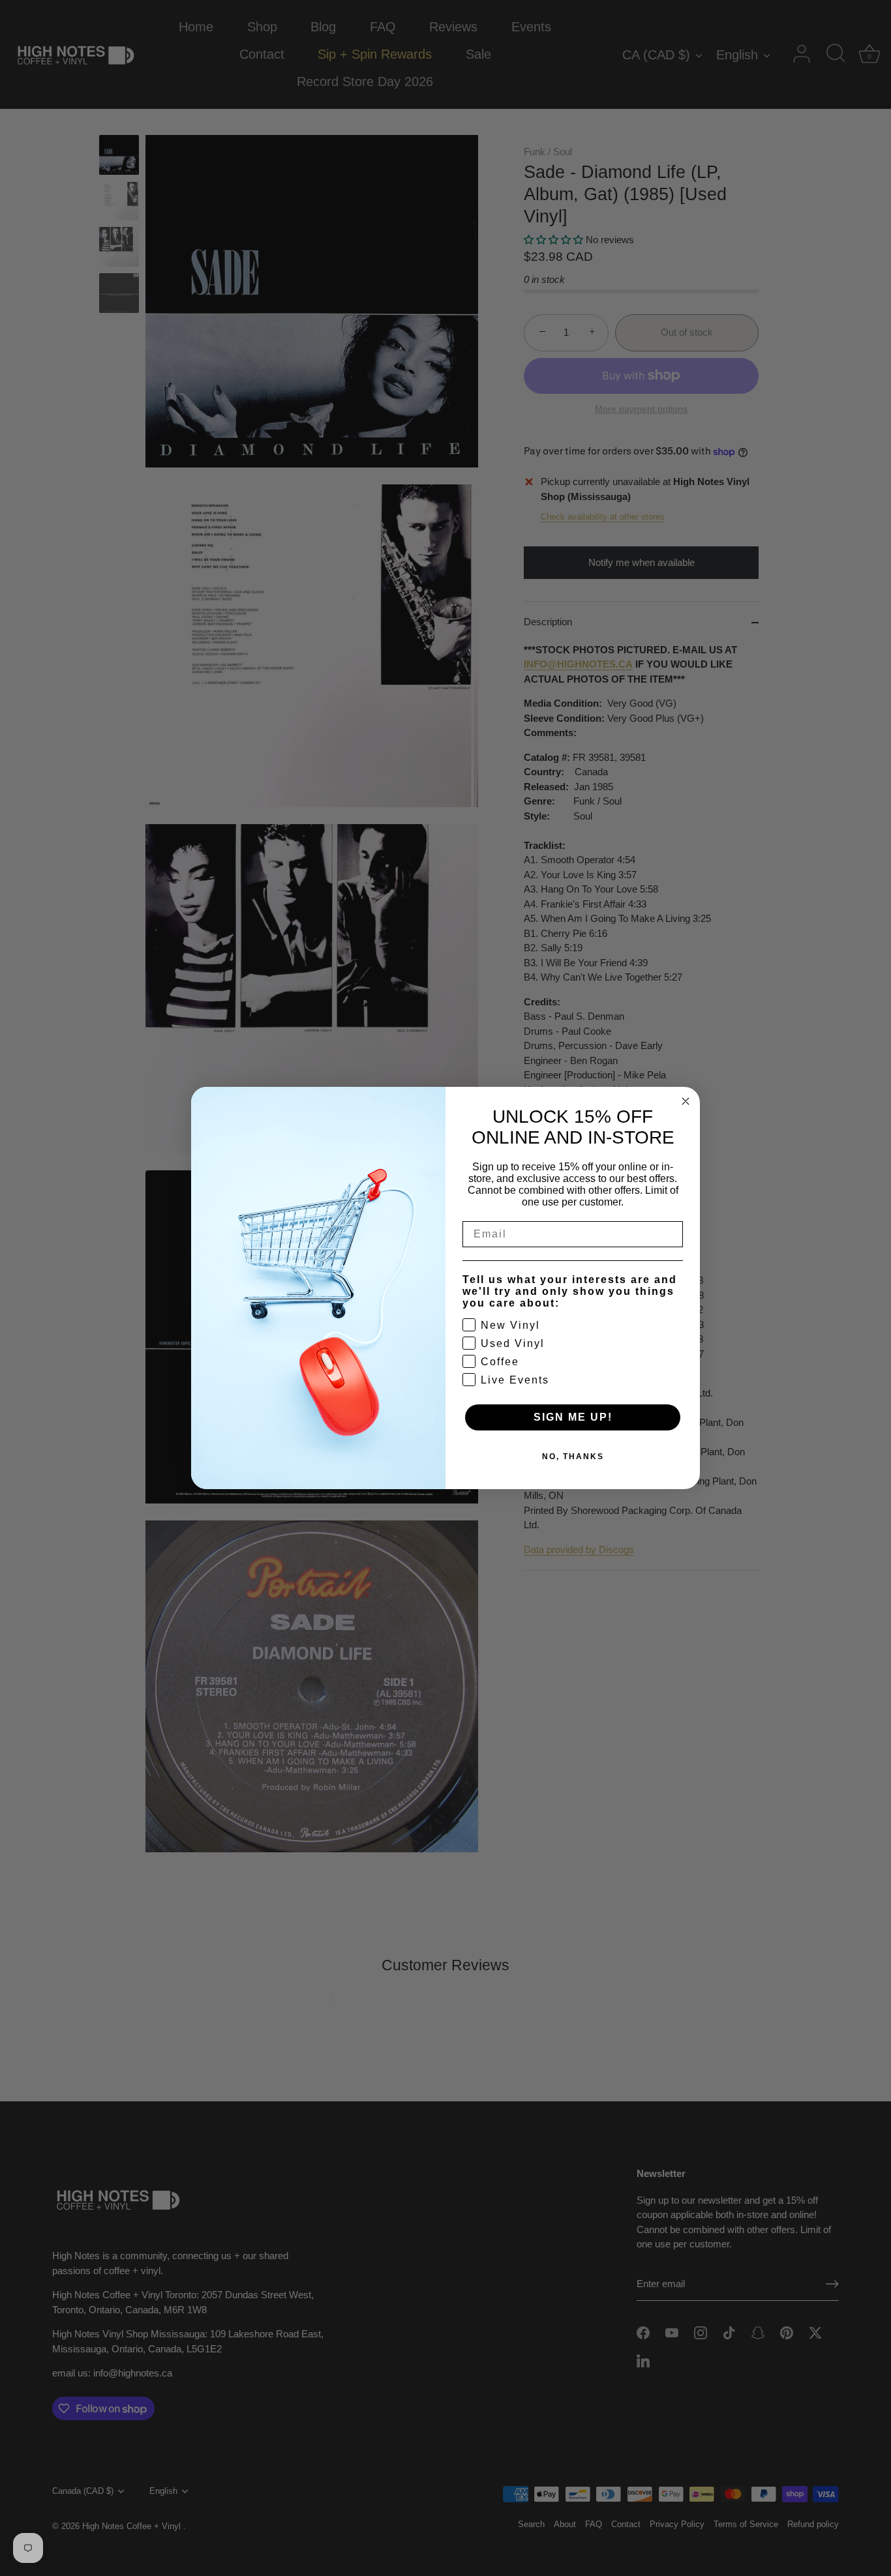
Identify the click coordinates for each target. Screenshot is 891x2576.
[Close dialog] (686, 1101)
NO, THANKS (573, 1457)
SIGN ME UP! (573, 1417)
